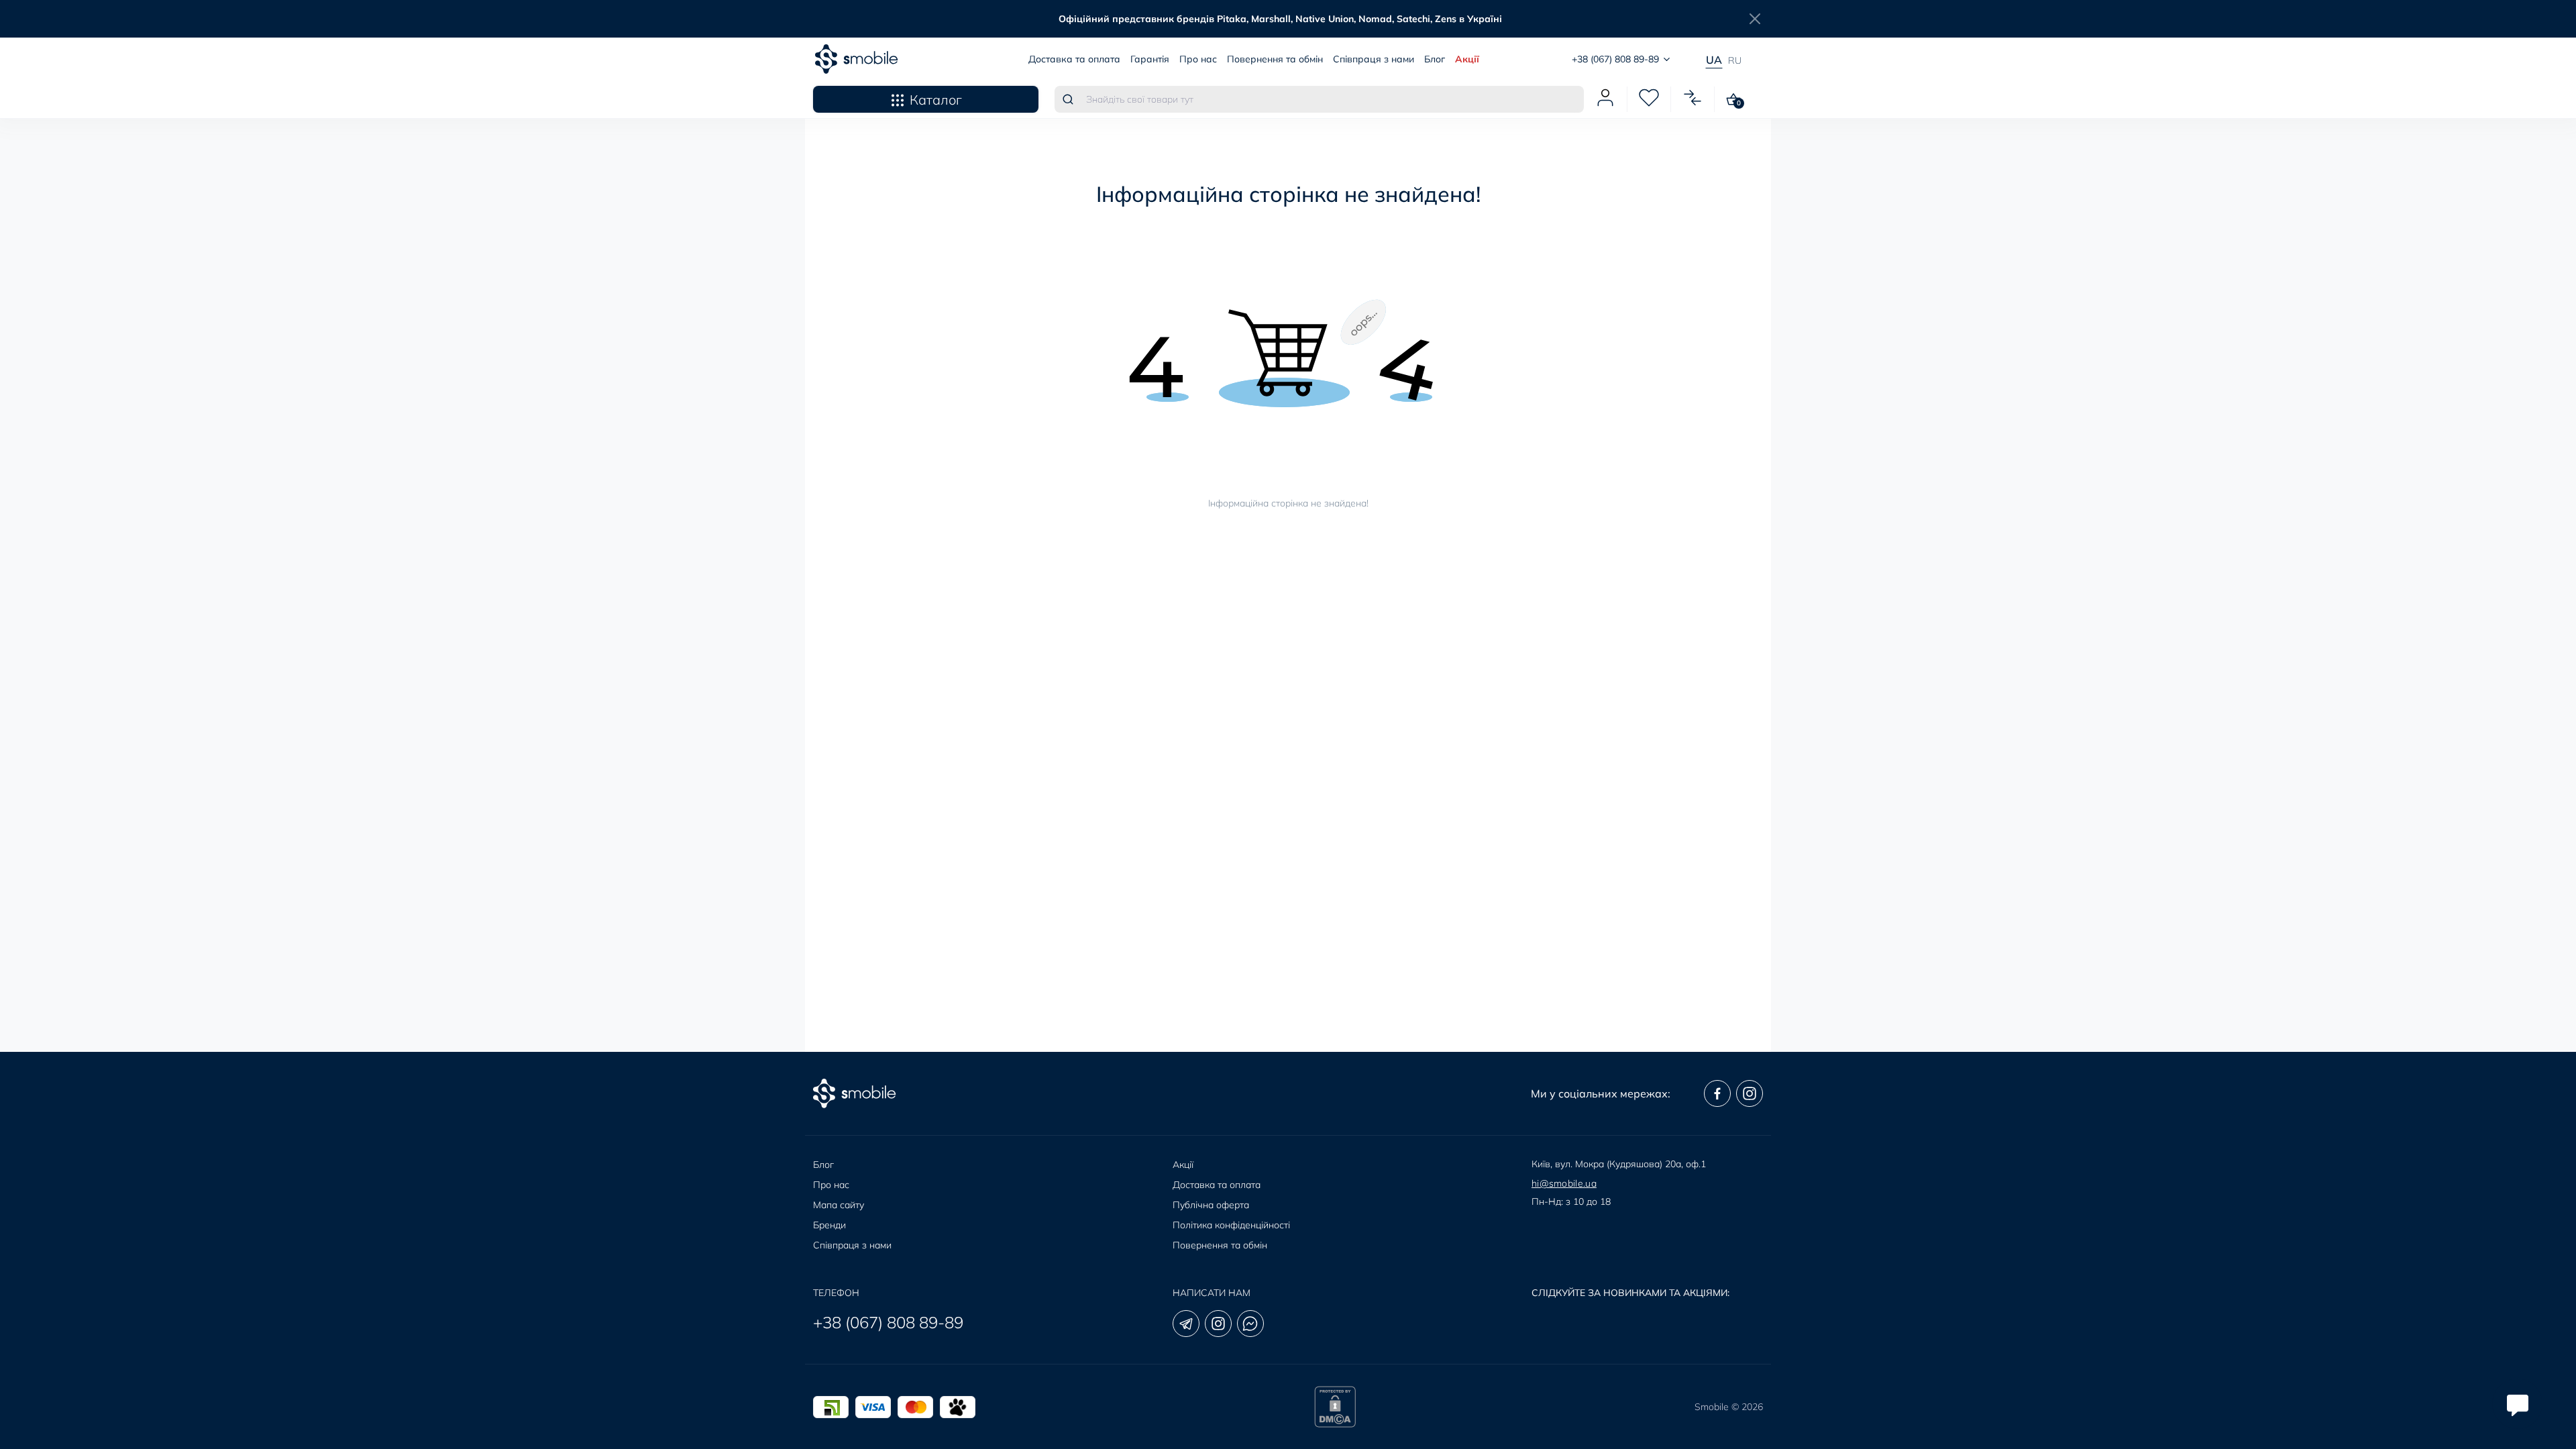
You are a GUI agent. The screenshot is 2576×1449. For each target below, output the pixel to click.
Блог (1435, 59)
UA (1714, 60)
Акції (1467, 59)
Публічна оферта (1211, 1205)
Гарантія (1150, 59)
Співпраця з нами (1374, 59)
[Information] (1755, 19)
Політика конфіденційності (1231, 1225)
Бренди (829, 1225)
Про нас (1198, 59)
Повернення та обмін (1275, 59)
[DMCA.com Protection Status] (1335, 1407)
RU (1735, 60)
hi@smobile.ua (1564, 1183)
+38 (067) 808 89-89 (888, 1322)
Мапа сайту (839, 1205)
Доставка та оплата (1074, 59)
